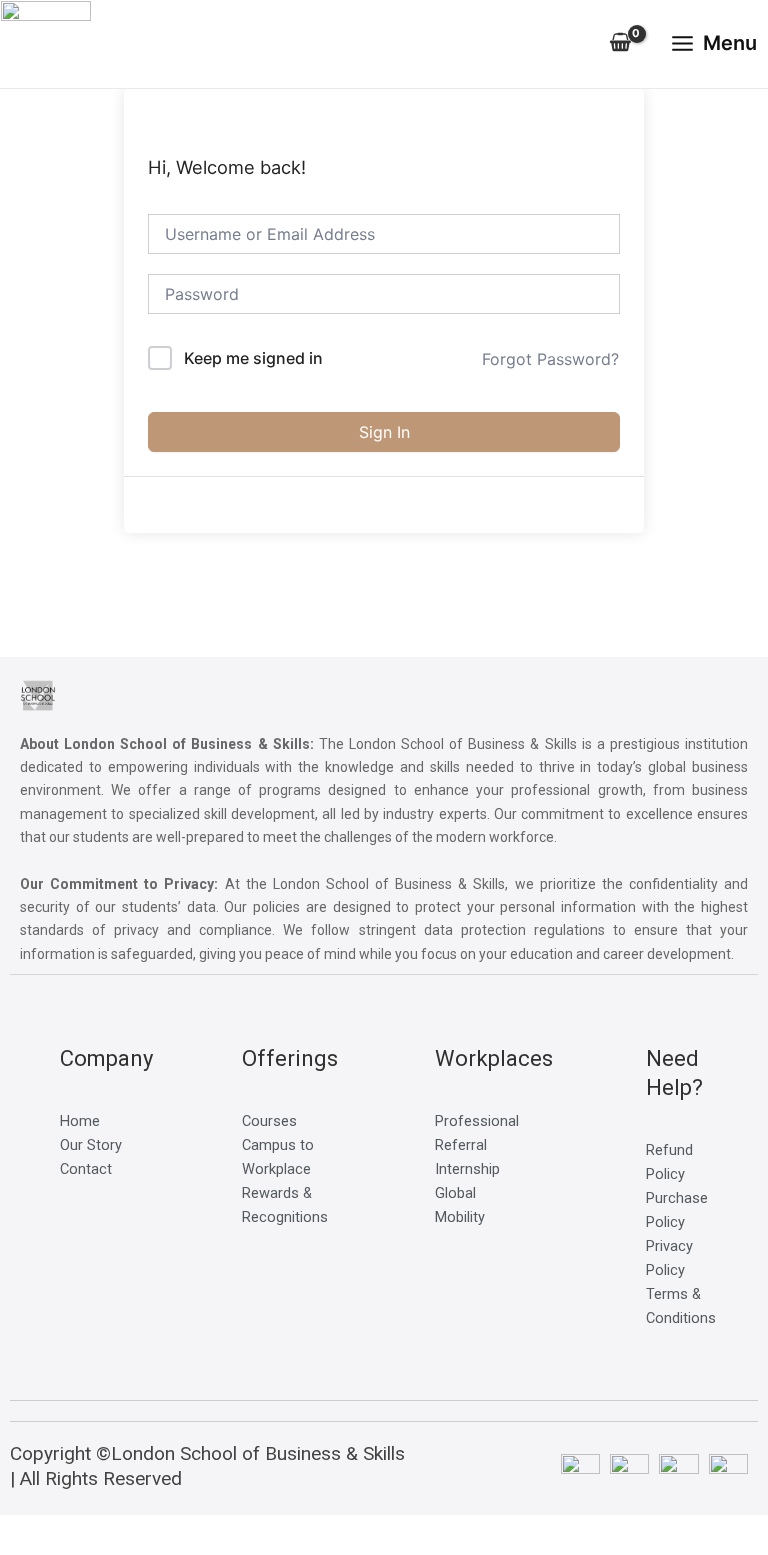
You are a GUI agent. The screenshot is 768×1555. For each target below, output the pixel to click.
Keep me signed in (253, 358)
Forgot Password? (550, 359)
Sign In (384, 432)
